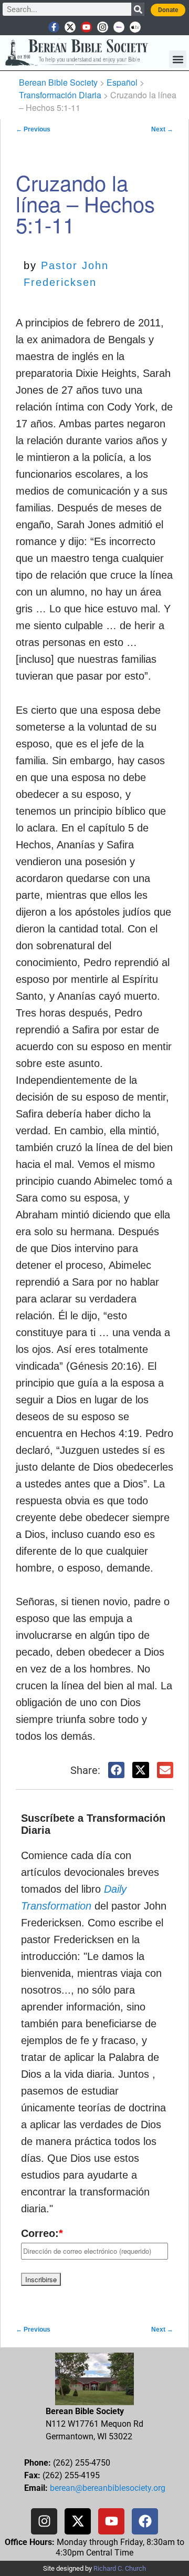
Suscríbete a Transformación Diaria (93, 1824)
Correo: (42, 2233)
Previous (33, 129)
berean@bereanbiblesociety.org (108, 2488)
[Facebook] (145, 2521)
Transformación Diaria (60, 95)
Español (122, 82)
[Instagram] (103, 27)
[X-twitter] (70, 27)
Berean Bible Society (58, 82)
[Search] (138, 9)
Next (162, 129)
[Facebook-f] (54, 27)
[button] (178, 59)
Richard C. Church (120, 2568)
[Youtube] (86, 27)
